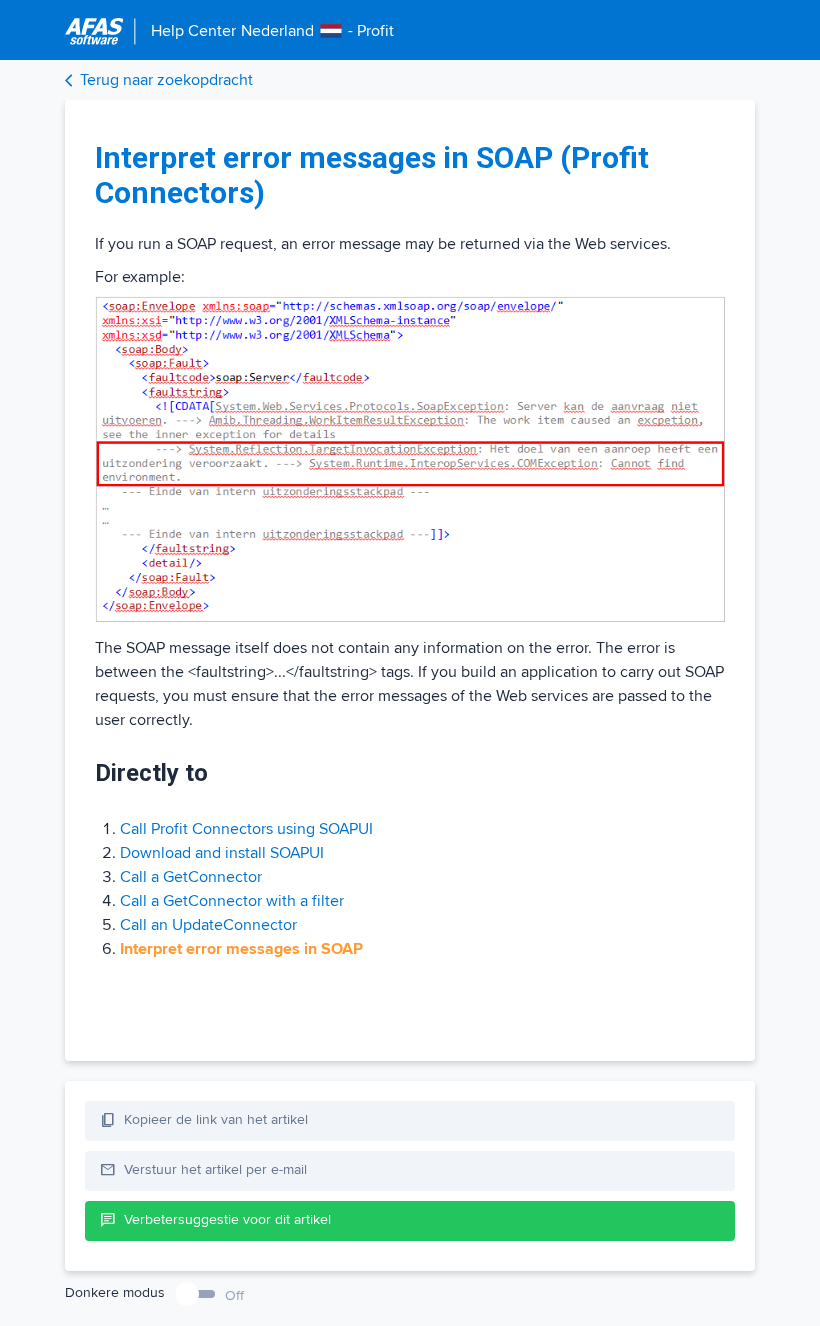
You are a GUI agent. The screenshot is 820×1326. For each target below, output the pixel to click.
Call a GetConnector (191, 877)
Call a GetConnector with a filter (232, 901)
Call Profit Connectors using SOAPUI (246, 829)
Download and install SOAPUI (222, 853)
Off (234, 1295)
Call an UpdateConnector (208, 925)
